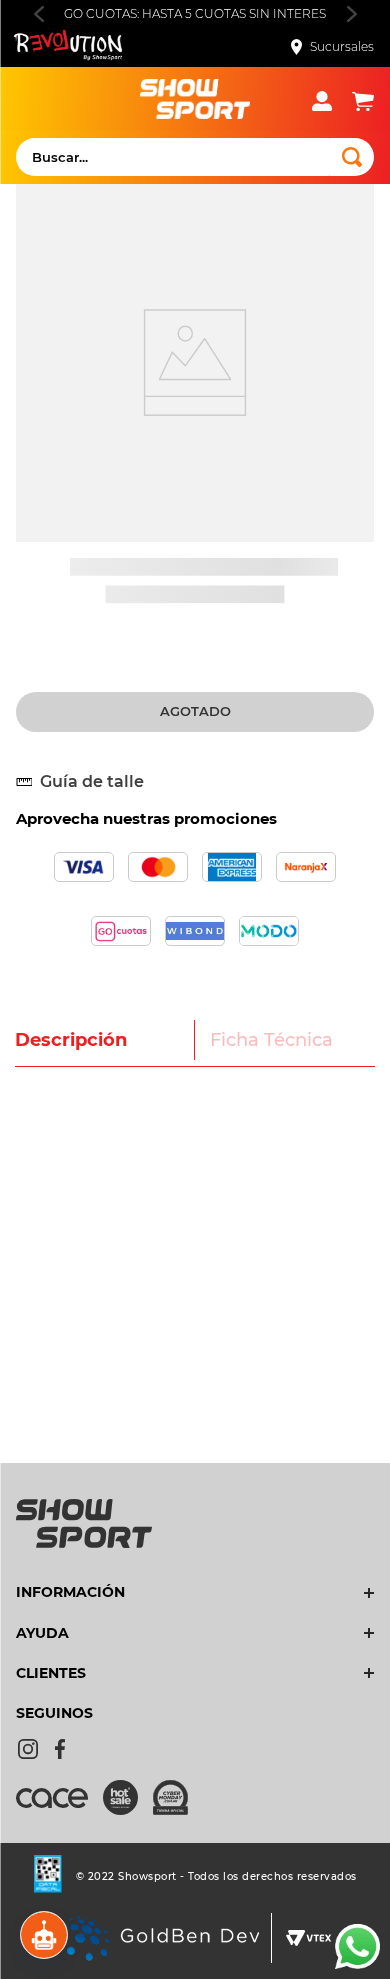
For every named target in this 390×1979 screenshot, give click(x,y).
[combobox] (195, 157)
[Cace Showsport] (59, 1807)
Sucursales (342, 46)
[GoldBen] (158, 1940)
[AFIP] (48, 1876)
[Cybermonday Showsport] (178, 1799)
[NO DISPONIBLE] (195, 712)
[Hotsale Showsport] (128, 1799)
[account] (332, 101)
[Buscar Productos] (352, 157)
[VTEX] (309, 1940)
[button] (88, 782)
